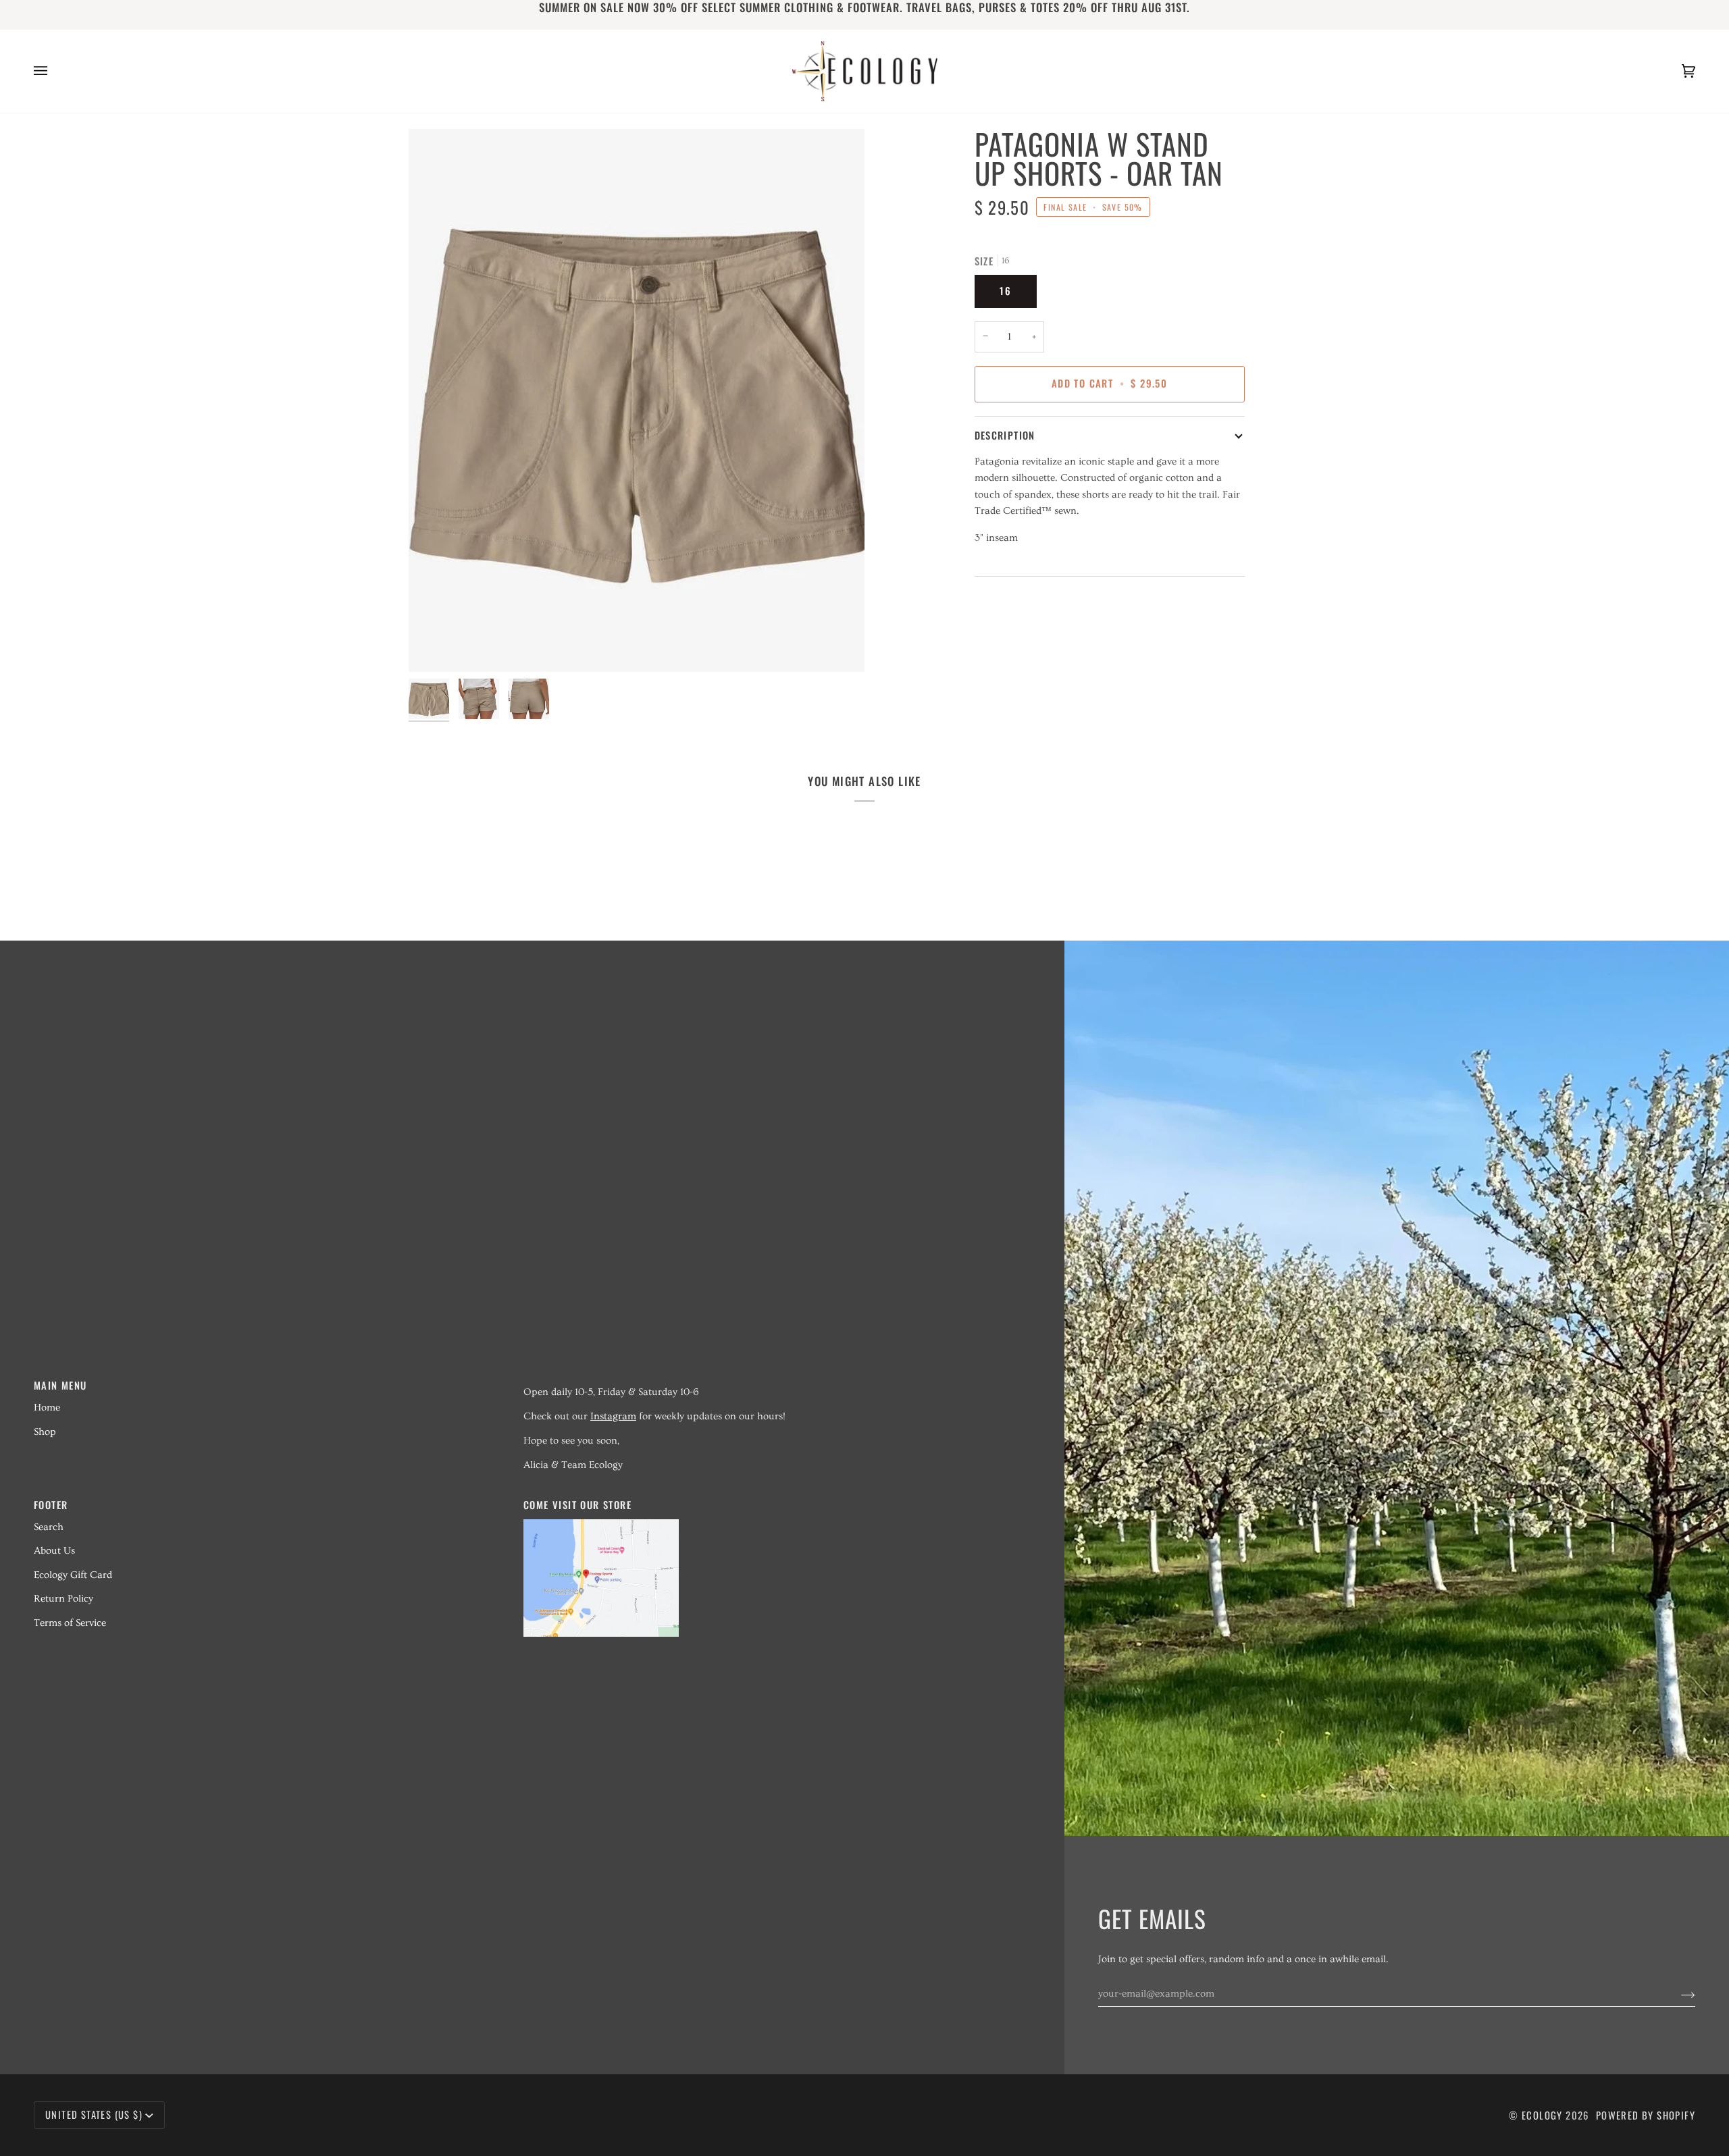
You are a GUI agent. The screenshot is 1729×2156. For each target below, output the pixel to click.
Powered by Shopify (1646, 2115)
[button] (760, 1381)
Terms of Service (70, 1623)
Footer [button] (51, 1505)
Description (1005, 435)
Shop (45, 1432)
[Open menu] (54, 71)
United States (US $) (94, 2114)
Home (47, 1408)
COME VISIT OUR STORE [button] (577, 1505)
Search (49, 1527)
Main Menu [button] (60, 1385)
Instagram (613, 1416)
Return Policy (63, 1599)
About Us (54, 1551)
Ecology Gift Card (73, 1575)
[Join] (1677, 1994)
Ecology (1544, 2115)
